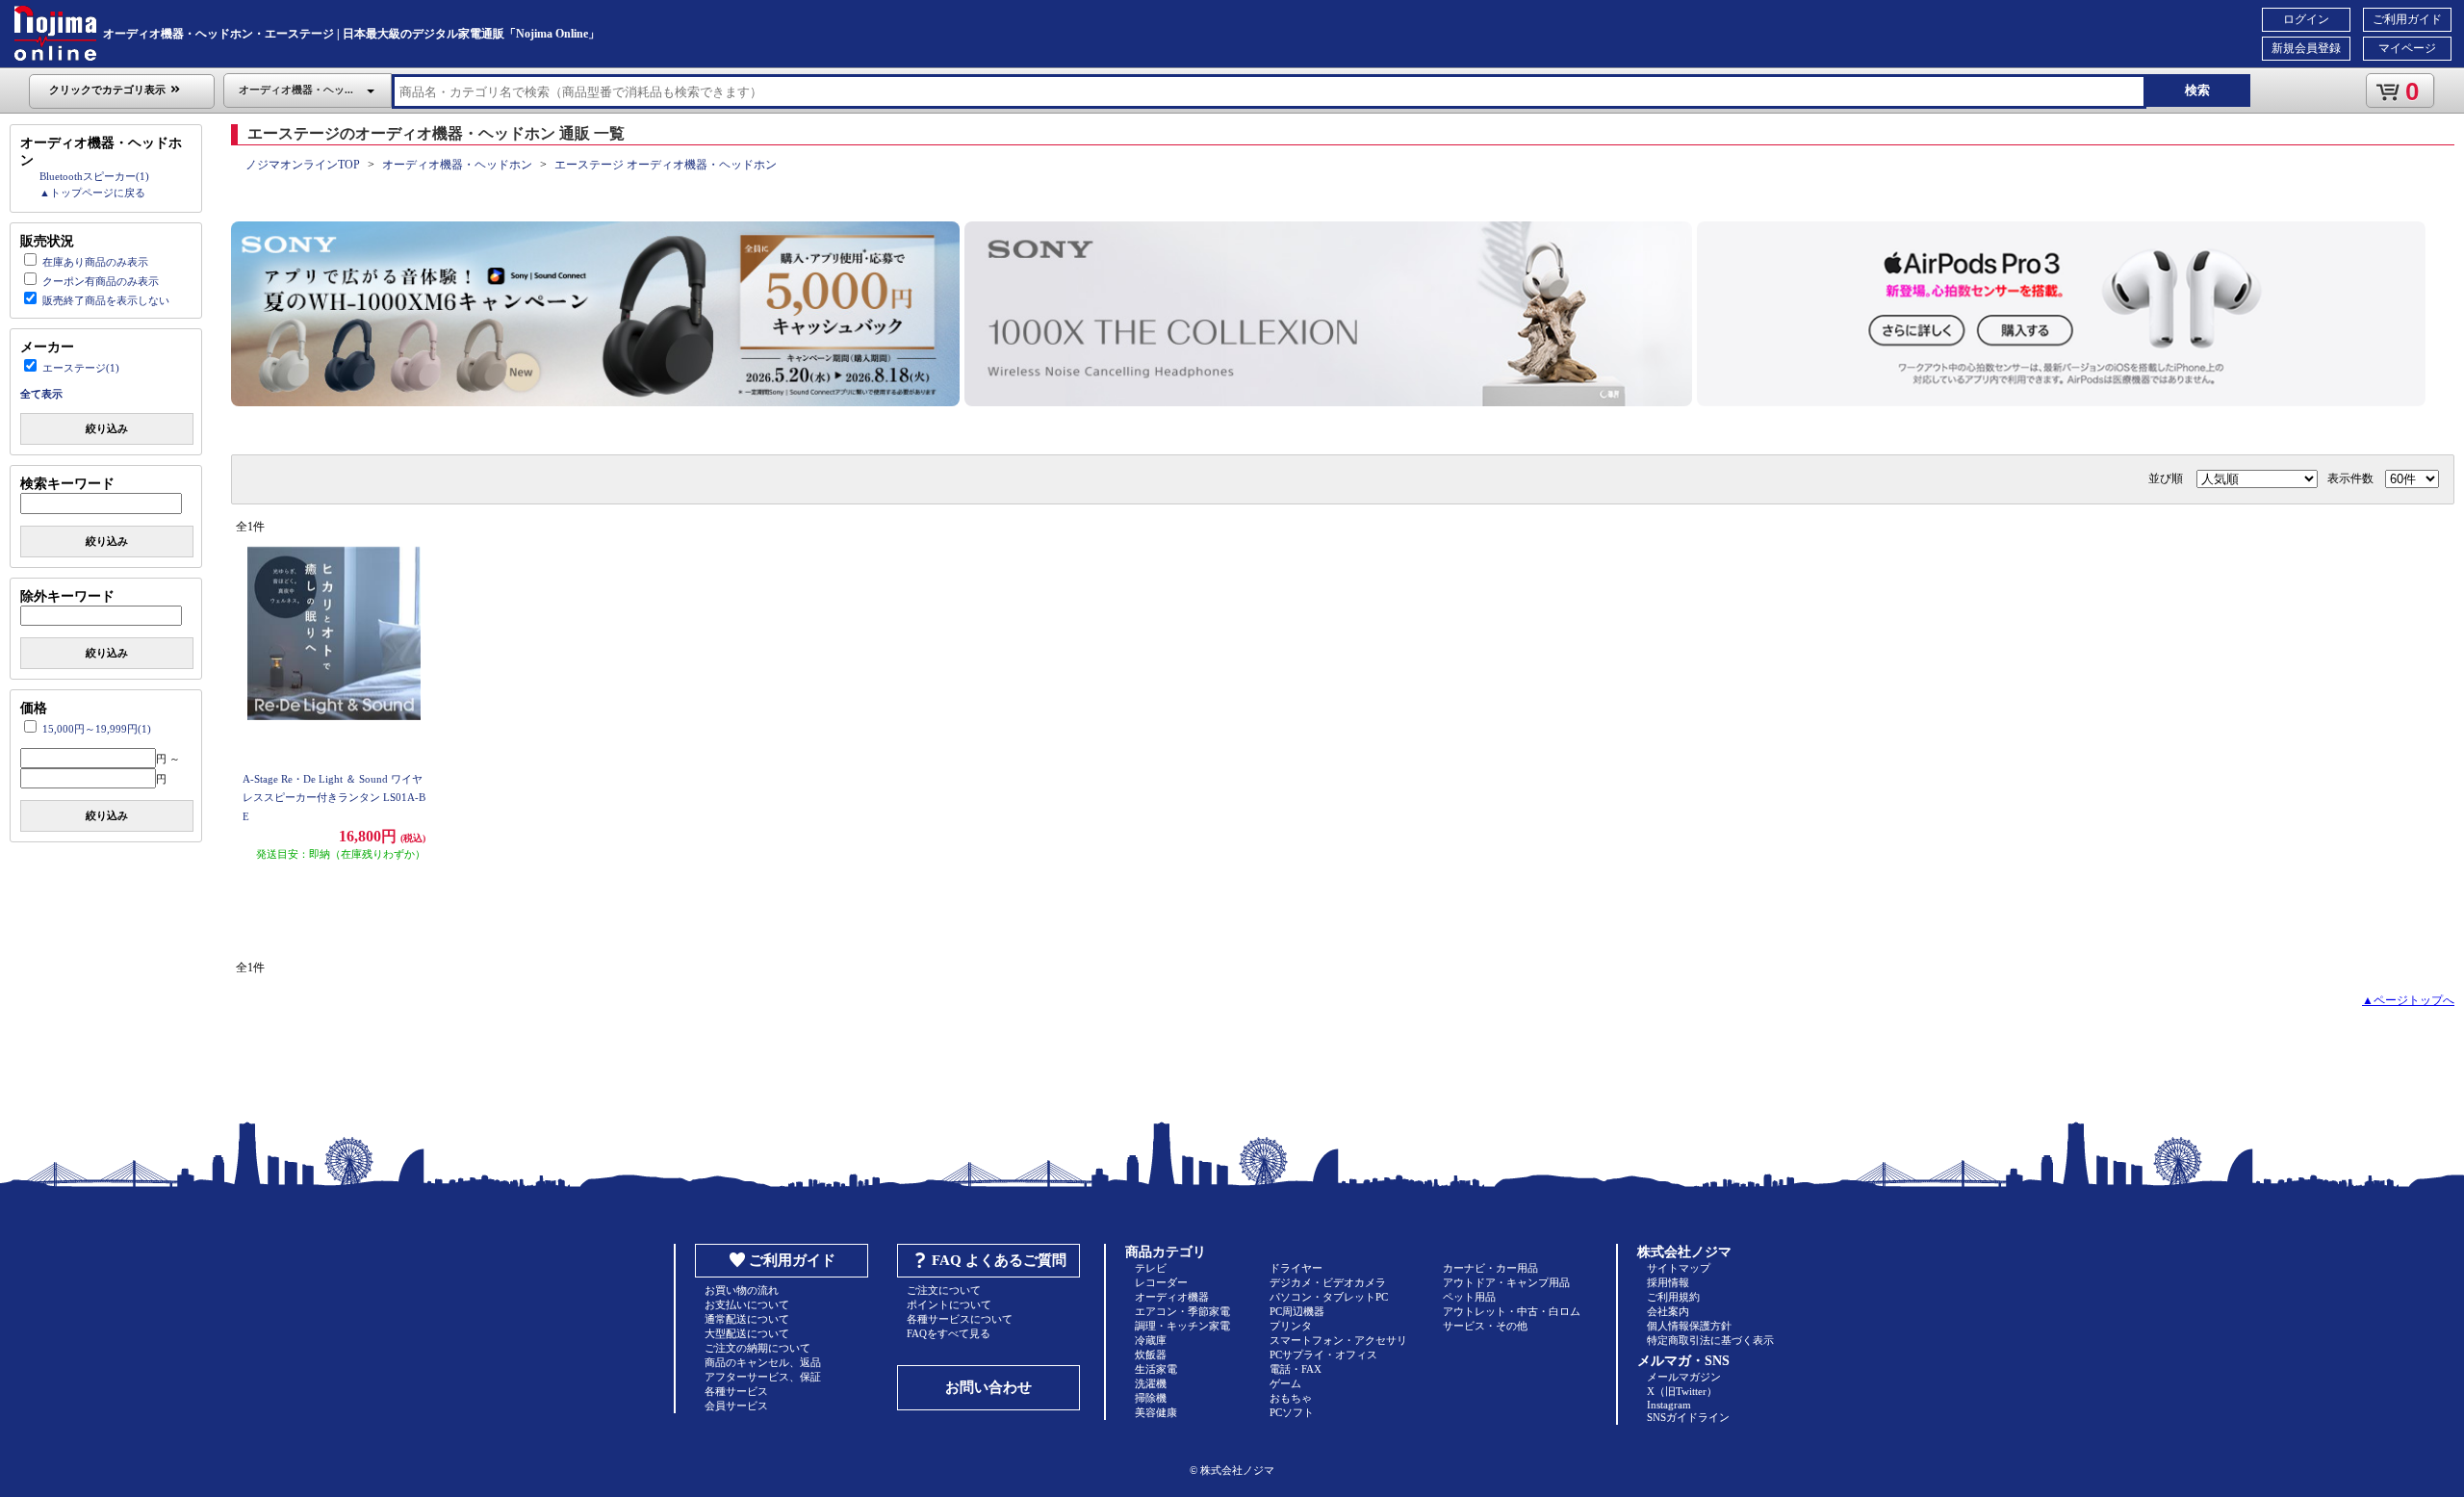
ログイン (2306, 19)
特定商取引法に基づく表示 (1710, 1340)
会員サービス (736, 1406)
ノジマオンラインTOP (303, 165)
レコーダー (1161, 1282)
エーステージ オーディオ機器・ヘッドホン (666, 165)
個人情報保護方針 (1689, 1326)
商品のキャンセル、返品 (763, 1362)
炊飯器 (1151, 1355)
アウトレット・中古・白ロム (1512, 1311)
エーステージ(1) (81, 368)
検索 (2197, 90)
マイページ (2407, 48)
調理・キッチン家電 (1182, 1326)
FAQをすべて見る (949, 1333)
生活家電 (1156, 1369)
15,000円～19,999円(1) (97, 729)
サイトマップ (1679, 1268)
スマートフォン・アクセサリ (1338, 1340)
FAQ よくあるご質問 (999, 1260)
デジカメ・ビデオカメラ (1328, 1282)
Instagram (1669, 1405)
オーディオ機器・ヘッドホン (457, 165)
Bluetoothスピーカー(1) (94, 176)
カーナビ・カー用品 (1490, 1268)
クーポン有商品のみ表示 (101, 281)
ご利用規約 (1673, 1297)
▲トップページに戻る (92, 193)
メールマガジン (1684, 1377)
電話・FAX (1296, 1369)
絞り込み (107, 428)
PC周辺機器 (1297, 1311)
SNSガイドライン (1688, 1417)
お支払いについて (747, 1304)
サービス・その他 (1485, 1326)
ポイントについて (949, 1304)
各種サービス (736, 1391)
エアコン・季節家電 (1182, 1311)
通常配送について (747, 1319)
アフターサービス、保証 (763, 1377)
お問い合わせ (988, 1387)
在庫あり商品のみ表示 (95, 262)
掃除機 (1151, 1398)
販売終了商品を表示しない (106, 300)
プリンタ (1291, 1326)
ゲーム (1285, 1383)
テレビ (1151, 1268)
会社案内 (1668, 1311)
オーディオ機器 (1172, 1297)
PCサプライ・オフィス (1323, 1355)
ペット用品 (1469, 1297)
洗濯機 (1151, 1383)
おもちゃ (1291, 1398)
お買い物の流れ (742, 1290)
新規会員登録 (2306, 48)
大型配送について (747, 1333)
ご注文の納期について (757, 1348)
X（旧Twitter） (1682, 1391)
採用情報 (1668, 1282)
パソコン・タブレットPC (1329, 1297)
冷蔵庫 (1151, 1340)
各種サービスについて (960, 1319)
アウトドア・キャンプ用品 (1506, 1282)
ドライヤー (1296, 1268)
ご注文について (944, 1290)
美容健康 (1156, 1412)
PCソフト (1292, 1412)
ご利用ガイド (2407, 19)
